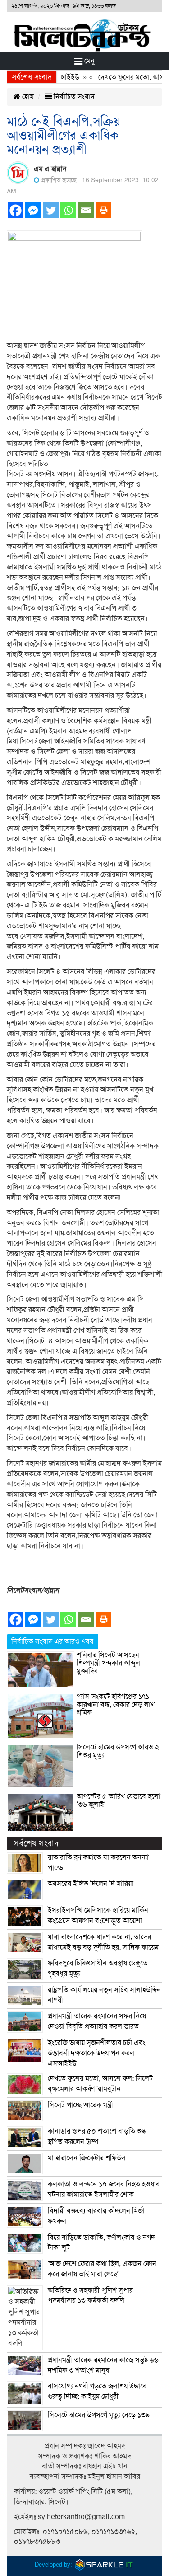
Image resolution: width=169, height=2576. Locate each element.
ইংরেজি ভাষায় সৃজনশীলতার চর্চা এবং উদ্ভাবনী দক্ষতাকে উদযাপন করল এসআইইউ (97, 2053)
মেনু (89, 61)
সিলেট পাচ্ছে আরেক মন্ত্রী (80, 2105)
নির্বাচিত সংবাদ (73, 97)
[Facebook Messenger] (33, 210)
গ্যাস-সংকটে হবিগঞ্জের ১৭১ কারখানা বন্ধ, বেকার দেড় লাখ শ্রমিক (116, 1704)
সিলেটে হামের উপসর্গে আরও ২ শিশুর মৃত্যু (118, 1751)
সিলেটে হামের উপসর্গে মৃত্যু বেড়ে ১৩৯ (99, 2415)
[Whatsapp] (68, 210)
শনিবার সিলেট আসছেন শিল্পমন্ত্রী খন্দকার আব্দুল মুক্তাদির (108, 1663)
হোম (27, 97)
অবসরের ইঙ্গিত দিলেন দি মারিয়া (91, 1884)
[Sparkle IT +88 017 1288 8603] (104, 2564)
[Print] (103, 210)
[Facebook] (16, 210)
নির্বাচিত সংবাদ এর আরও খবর (52, 1641)
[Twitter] (51, 210)
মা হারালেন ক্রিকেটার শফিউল (87, 2158)
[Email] (86, 210)
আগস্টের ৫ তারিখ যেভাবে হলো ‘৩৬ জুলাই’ (119, 1800)
